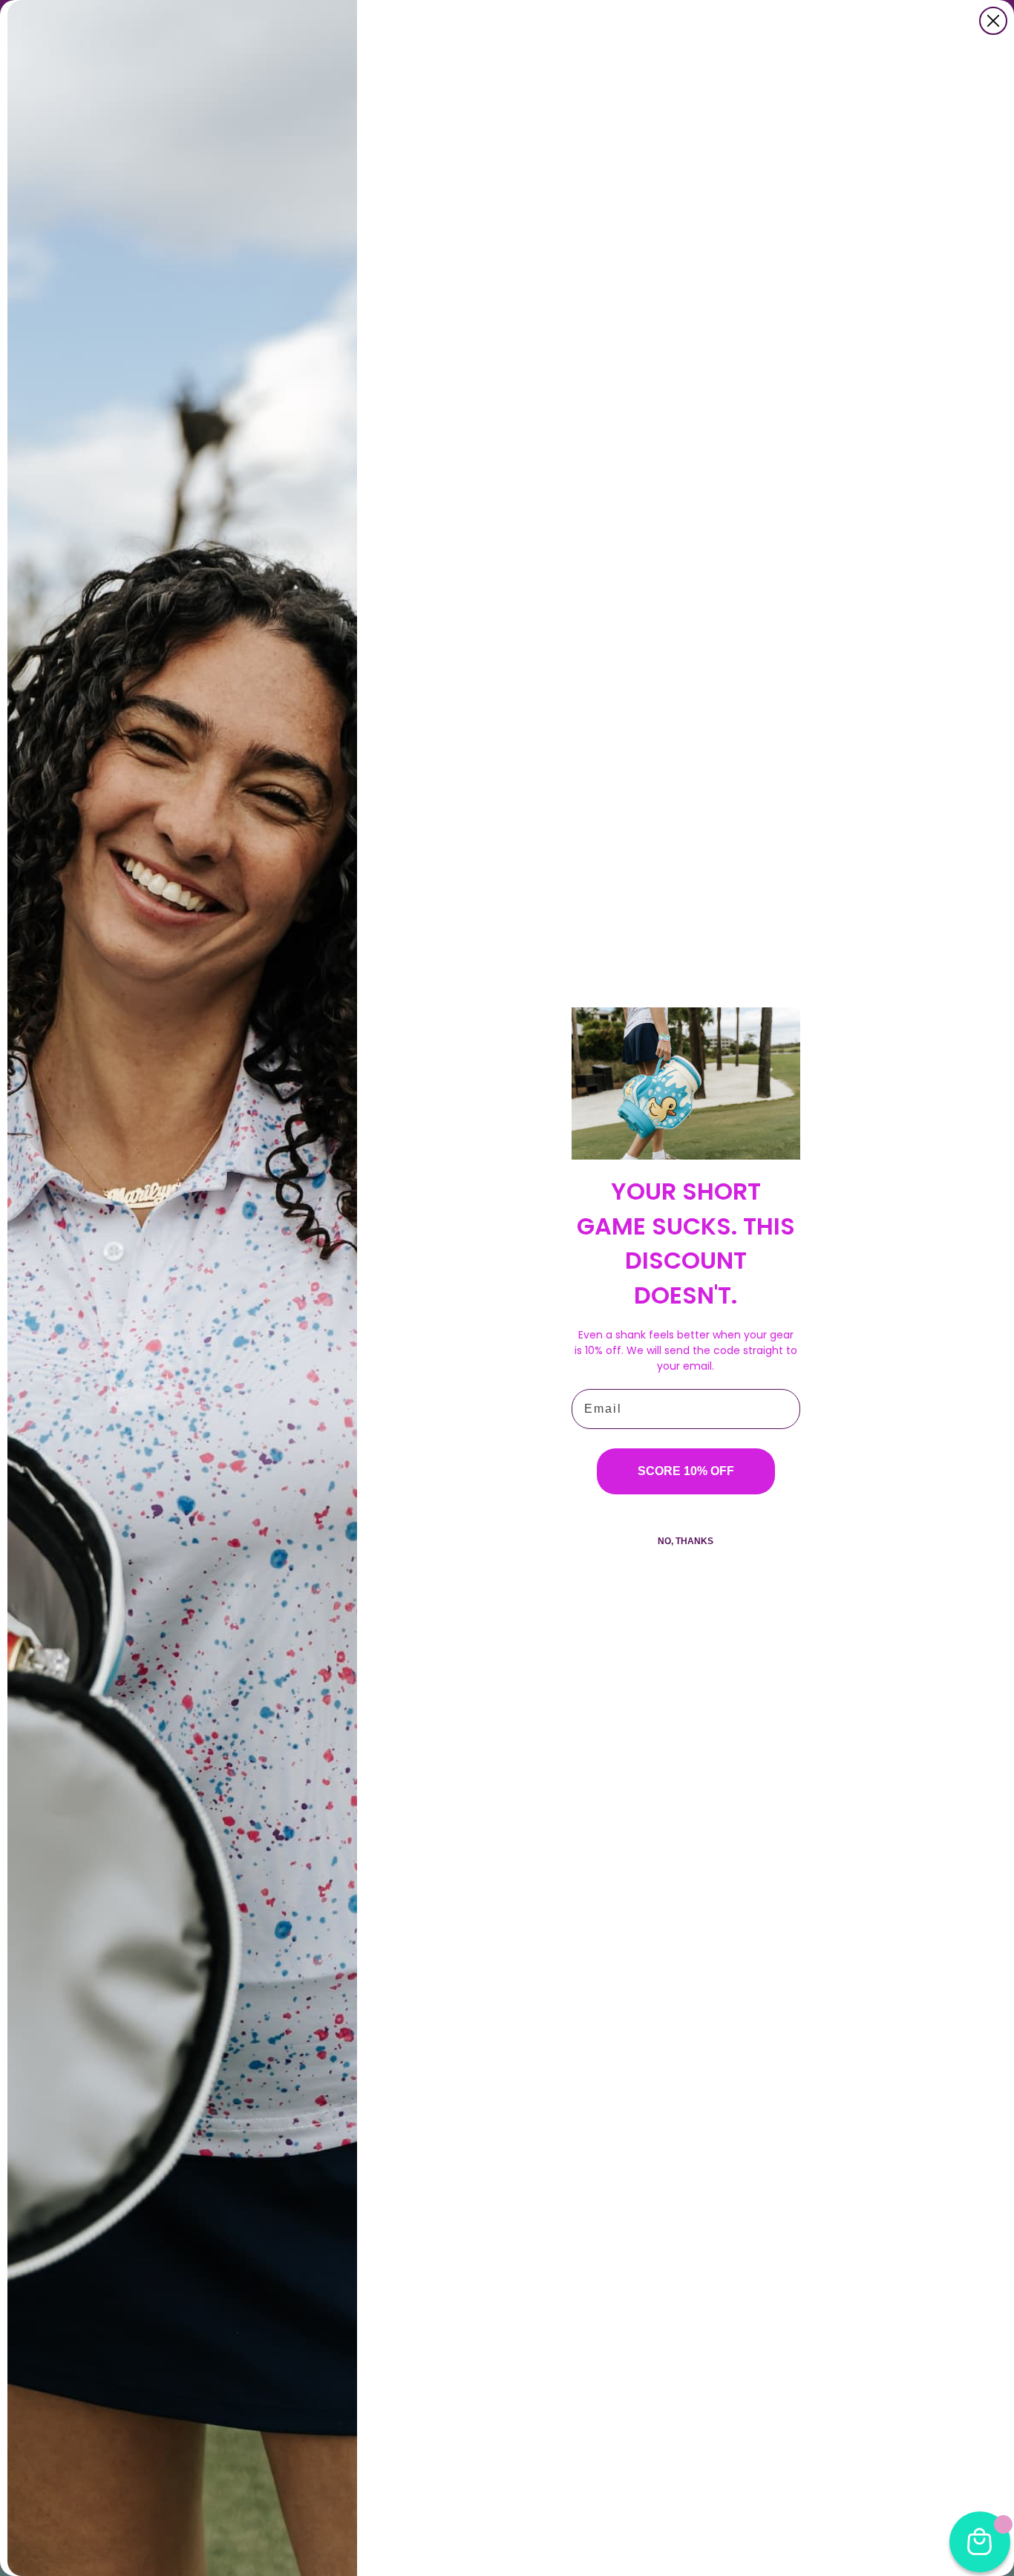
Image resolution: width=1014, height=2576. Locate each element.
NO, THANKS (686, 1541)
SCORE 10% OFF (686, 1471)
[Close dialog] (993, 21)
